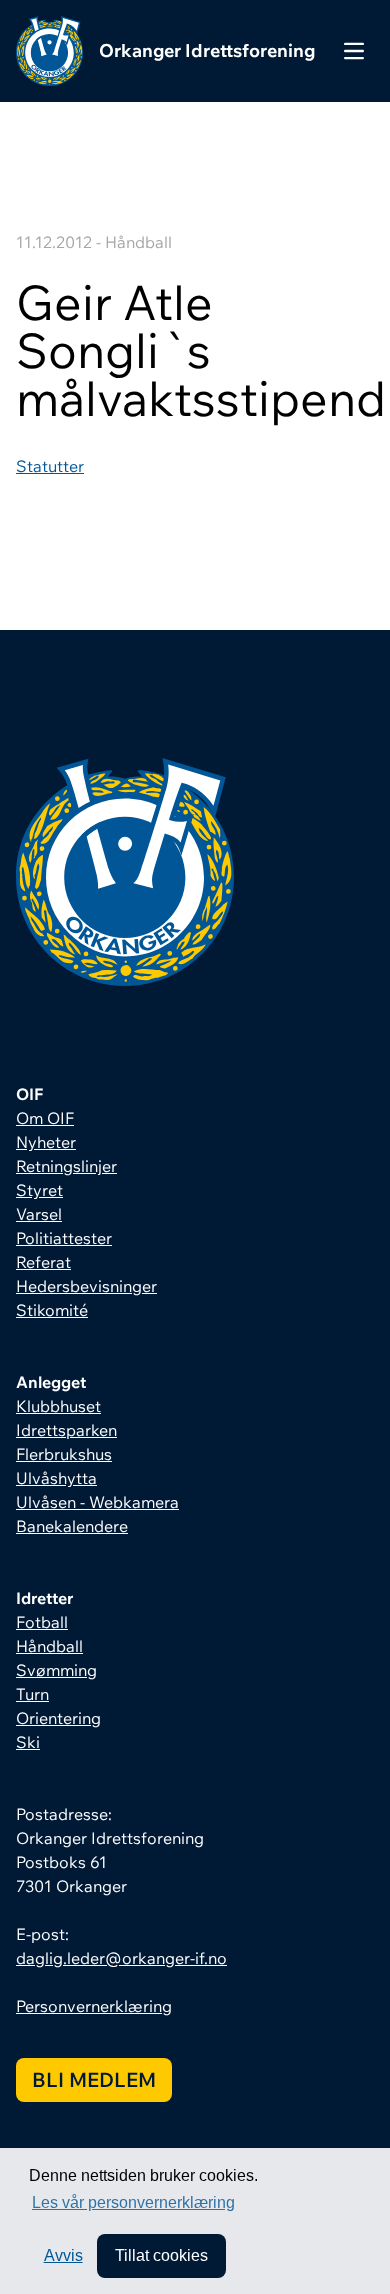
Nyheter (46, 1142)
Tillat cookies (161, 2255)
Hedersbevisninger (86, 1286)
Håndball (49, 1646)
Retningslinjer (66, 1166)
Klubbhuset (58, 1406)
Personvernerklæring (94, 2006)
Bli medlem (94, 2079)
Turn (32, 1694)
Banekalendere (72, 1526)
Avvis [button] (63, 2255)
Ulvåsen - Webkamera (97, 1502)
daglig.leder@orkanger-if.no (121, 1958)
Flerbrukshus (64, 1454)
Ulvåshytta (56, 1478)
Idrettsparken (66, 1430)
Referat (43, 1262)
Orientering (58, 1718)
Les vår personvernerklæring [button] (133, 2202)
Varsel (39, 1214)
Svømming (56, 1670)
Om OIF (45, 1118)
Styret (39, 1190)
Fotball (42, 1622)
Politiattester (64, 1238)
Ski (28, 1742)
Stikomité (52, 1310)
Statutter (50, 466)
